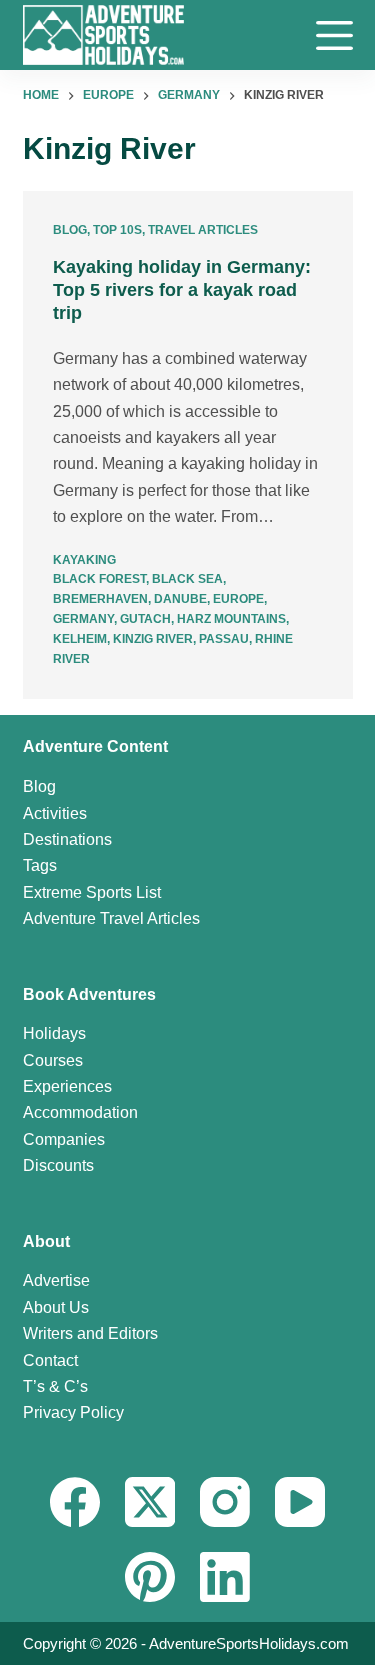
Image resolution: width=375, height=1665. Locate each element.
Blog (70, 230)
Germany (83, 619)
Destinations (67, 839)
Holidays (54, 1033)
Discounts (58, 1165)
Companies (64, 1139)
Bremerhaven (100, 599)
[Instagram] (225, 1502)
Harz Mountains (231, 619)
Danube (180, 599)
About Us (56, 1307)
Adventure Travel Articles (111, 918)
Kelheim (80, 639)
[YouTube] (300, 1502)
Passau (224, 639)
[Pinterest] (150, 1577)
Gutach (145, 619)
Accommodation (80, 1112)
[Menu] (334, 35)
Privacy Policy (73, 1412)
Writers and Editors (90, 1333)
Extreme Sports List (92, 892)
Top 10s (117, 230)
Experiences (67, 1086)
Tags (40, 865)
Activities (55, 813)
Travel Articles (203, 230)
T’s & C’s (55, 1386)
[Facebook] (75, 1502)
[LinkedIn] (225, 1577)
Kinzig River (153, 639)
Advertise (56, 1280)
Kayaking (84, 560)
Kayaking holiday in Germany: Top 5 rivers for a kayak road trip (182, 290)
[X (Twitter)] (150, 1502)
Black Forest (99, 579)
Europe (238, 599)
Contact (50, 1360)
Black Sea (187, 579)
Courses (53, 1060)
